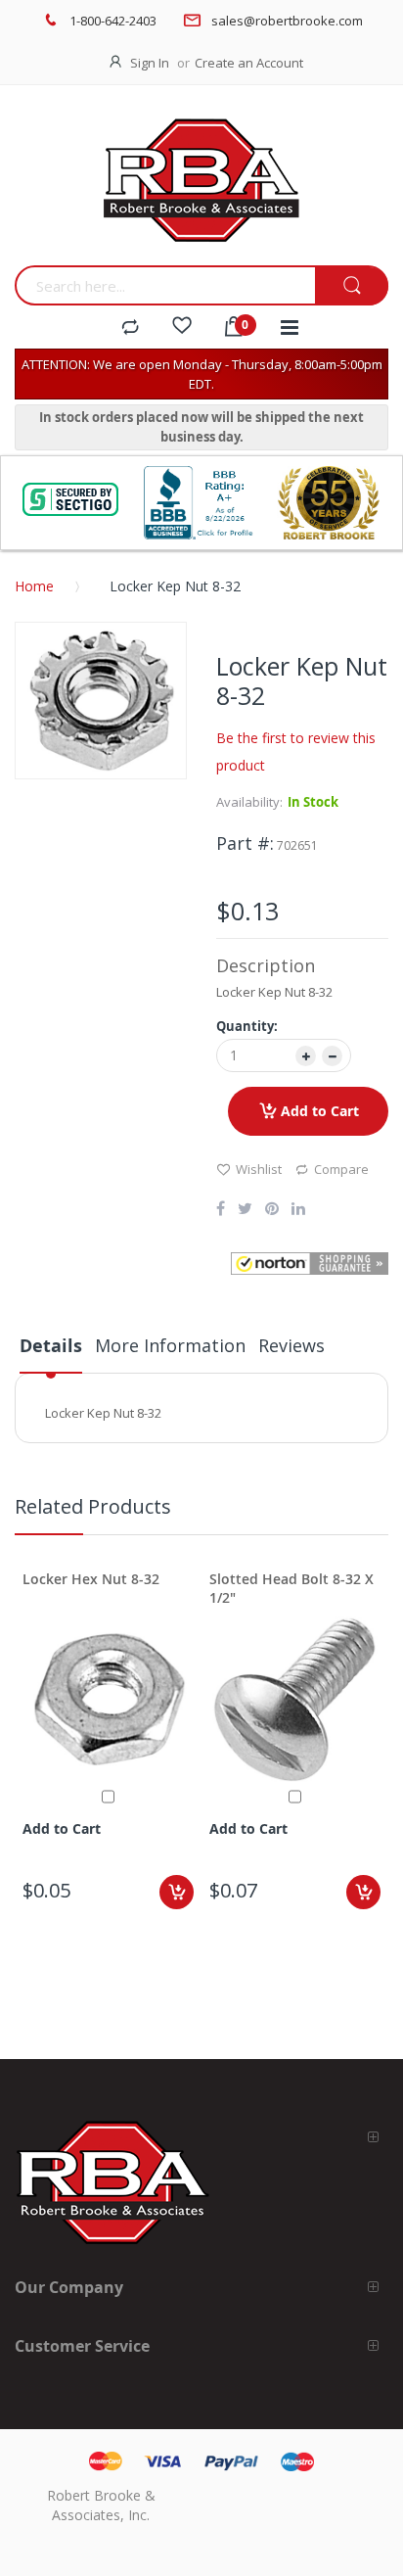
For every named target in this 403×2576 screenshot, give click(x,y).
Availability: (249, 802)
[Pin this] (272, 1210)
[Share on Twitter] (245, 1210)
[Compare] (130, 328)
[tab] (51, 1353)
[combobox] (165, 285)
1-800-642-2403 (113, 21)
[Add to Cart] (177, 1892)
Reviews (291, 1345)
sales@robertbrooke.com (287, 21)
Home (34, 586)
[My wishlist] (182, 328)
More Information (170, 1345)
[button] (310, 1264)
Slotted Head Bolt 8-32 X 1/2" (291, 1588)
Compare (341, 1169)
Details (51, 1346)
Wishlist (259, 1169)
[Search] (352, 286)
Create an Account (249, 63)
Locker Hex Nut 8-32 (91, 1579)
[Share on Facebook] (221, 1210)
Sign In (150, 63)
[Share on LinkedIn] (298, 1210)
